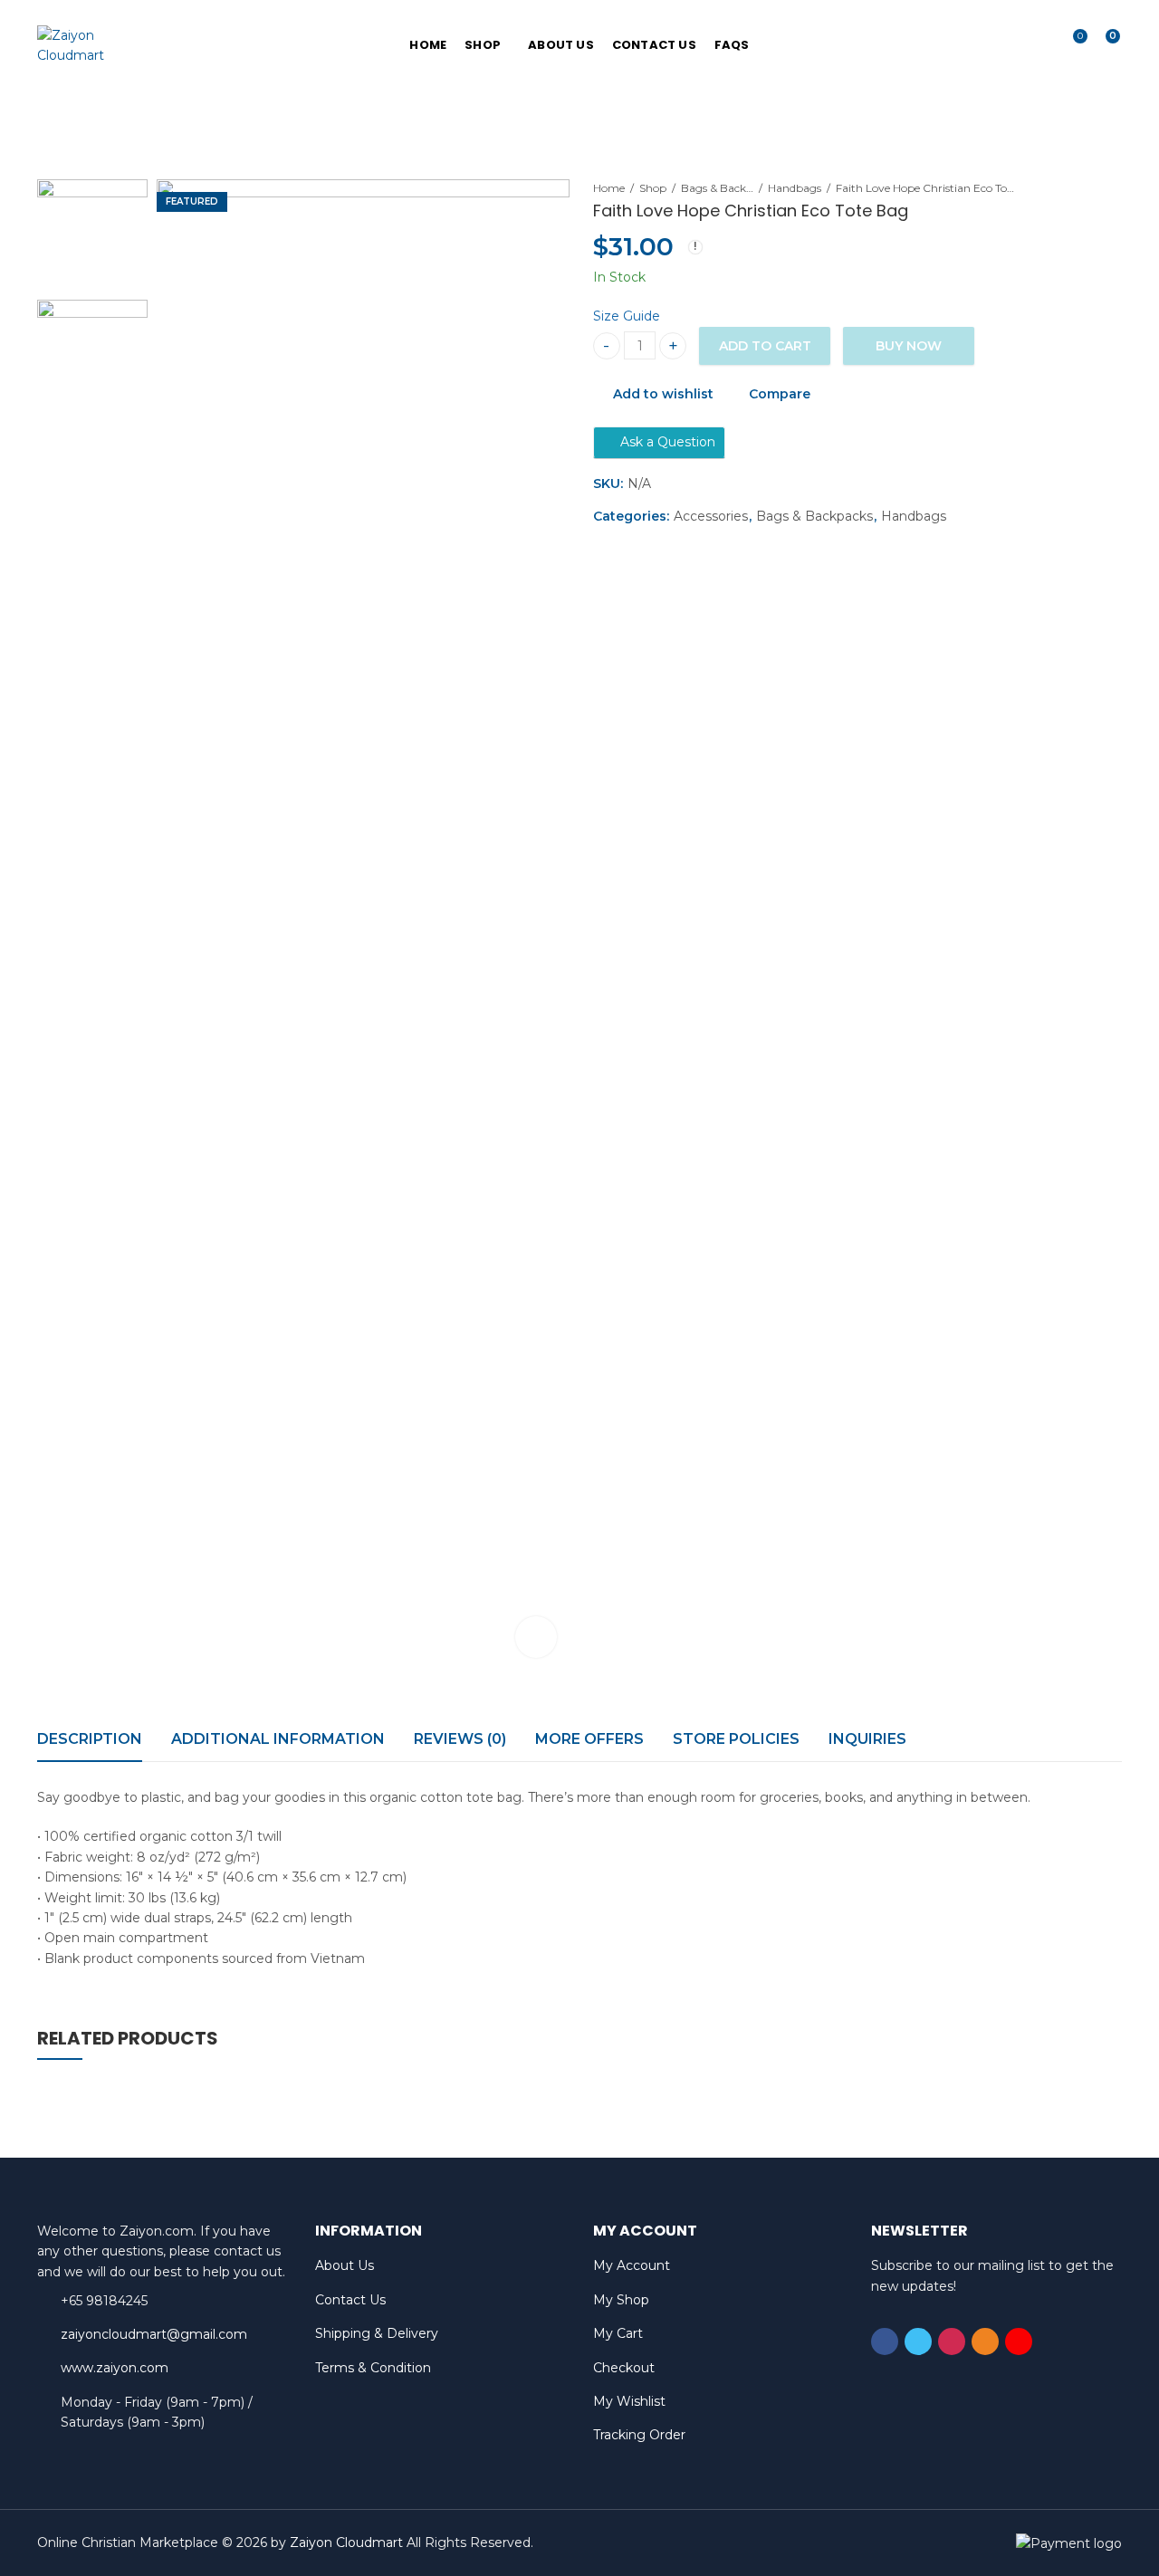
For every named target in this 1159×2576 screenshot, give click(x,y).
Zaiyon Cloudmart (346, 2542)
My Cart (618, 2333)
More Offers (589, 1739)
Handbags (795, 188)
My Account (632, 2265)
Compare (780, 394)
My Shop (621, 2300)
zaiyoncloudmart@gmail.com (154, 2334)
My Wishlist (629, 2401)
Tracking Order (639, 2435)
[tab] (90, 1739)
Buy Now (909, 346)
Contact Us (350, 2300)
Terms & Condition (373, 2368)
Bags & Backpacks (717, 188)
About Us (345, 2265)
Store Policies (736, 1739)
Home (609, 188)
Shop (653, 188)
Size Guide (627, 316)
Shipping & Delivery (377, 2333)
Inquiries (867, 1739)
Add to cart (765, 346)
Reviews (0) (460, 1739)
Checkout (624, 2368)
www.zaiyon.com (115, 2368)
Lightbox (536, 1637)
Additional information (278, 1739)
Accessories (711, 516)
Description (90, 1739)
